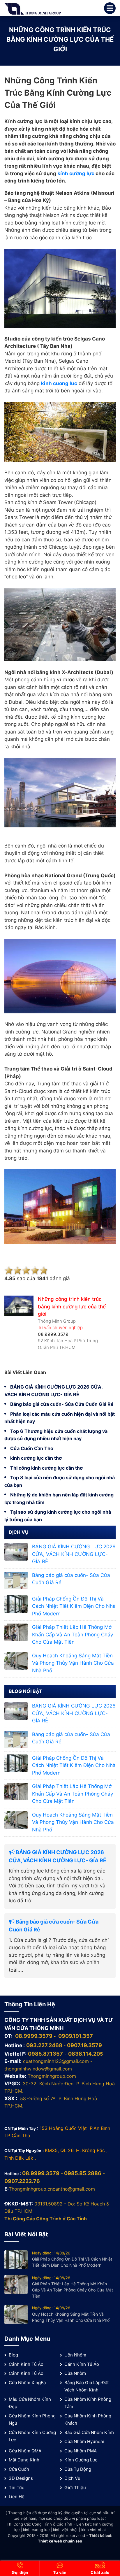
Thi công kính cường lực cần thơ (46, 1468)
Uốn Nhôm (75, 2355)
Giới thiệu (75, 2488)
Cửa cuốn (19, 2469)
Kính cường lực (81, 2460)
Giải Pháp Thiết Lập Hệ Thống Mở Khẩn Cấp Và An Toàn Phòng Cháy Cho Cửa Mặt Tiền (73, 1634)
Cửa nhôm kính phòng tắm (88, 2403)
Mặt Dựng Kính (24, 2460)
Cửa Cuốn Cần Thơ (32, 1448)
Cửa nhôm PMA (81, 2451)
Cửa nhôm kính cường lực (32, 2436)
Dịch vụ (72, 2478)
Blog (13, 2355)
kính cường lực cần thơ (36, 1458)
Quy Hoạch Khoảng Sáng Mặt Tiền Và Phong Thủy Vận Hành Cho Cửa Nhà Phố (73, 1663)
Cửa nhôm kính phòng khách (88, 2420)
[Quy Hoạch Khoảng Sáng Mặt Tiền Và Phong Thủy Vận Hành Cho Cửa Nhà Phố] (16, 1660)
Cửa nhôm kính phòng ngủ (32, 2420)
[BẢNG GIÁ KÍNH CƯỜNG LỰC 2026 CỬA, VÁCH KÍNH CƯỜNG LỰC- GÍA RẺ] (16, 1552)
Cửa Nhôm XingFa (27, 2383)
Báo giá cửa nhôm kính (89, 2432)
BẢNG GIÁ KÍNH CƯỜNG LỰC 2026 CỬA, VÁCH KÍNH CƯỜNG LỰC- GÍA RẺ (74, 1554)
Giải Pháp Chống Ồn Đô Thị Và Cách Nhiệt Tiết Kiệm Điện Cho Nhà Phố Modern (74, 1606)
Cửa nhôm (75, 2373)
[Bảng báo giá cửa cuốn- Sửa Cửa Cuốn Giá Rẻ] (16, 1580)
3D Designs (21, 2478)
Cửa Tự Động (78, 2469)
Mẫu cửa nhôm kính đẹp (30, 2403)
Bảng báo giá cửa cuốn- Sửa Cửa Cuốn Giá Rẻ (62, 1404)
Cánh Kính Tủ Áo (26, 2364)
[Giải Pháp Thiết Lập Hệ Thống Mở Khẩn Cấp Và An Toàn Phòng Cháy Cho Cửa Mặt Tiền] (16, 1632)
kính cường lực (76, 173)
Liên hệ (17, 2497)
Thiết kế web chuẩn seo (60, 2541)
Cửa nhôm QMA (25, 2451)
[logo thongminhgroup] (33, 8)
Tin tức (16, 2488)
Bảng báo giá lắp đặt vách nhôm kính (87, 2386)
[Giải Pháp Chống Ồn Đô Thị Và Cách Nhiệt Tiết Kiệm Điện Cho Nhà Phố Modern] (16, 1603)
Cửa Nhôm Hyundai (84, 2441)
